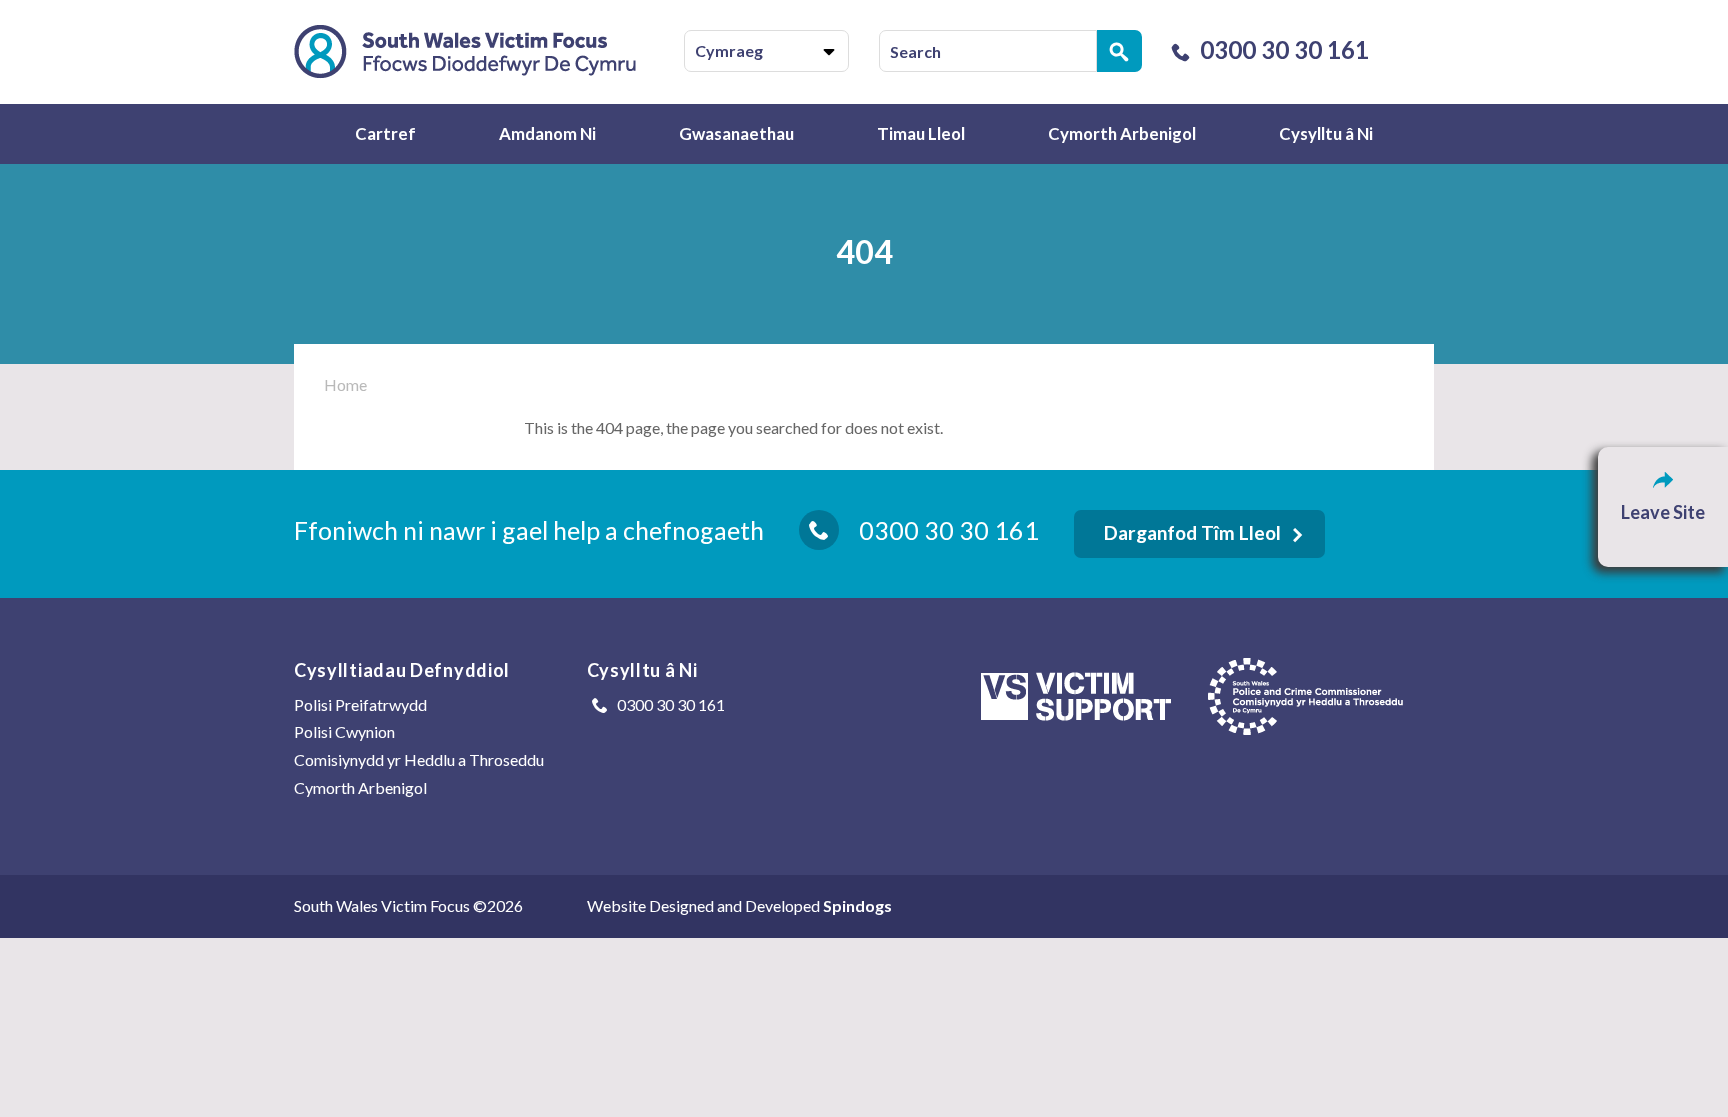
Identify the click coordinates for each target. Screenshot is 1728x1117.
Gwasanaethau (736, 133)
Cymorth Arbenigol (1122, 133)
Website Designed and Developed (739, 905)
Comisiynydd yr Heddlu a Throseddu (419, 759)
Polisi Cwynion (344, 731)
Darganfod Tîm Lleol (1192, 532)
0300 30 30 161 (1284, 49)
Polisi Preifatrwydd (360, 704)
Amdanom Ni (547, 133)
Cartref (385, 133)
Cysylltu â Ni (1326, 133)
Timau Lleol (921, 133)
